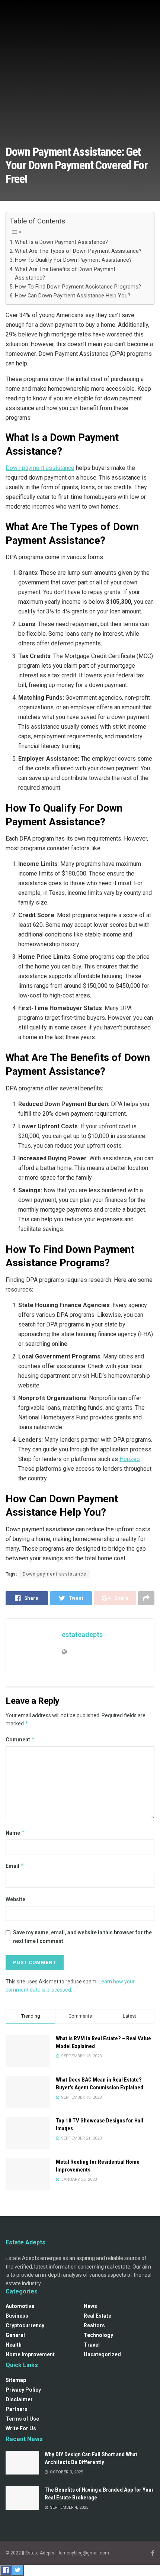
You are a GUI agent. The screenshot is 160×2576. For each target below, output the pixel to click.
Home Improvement (30, 2354)
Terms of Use (22, 2419)
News (90, 2306)
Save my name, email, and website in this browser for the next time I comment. (82, 1937)
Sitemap (16, 2380)
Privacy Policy (23, 2390)
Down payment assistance (40, 468)
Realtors (94, 2325)
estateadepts (82, 1634)
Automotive (20, 2306)
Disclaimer (19, 2399)
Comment (20, 1739)
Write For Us (21, 2428)
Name (15, 1833)
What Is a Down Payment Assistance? (62, 242)
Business (17, 2316)
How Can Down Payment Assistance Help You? (73, 296)
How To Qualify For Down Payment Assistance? (73, 260)
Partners (17, 2409)
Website (15, 1899)
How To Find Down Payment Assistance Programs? (78, 287)
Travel (92, 2345)
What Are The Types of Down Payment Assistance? (78, 251)
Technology (98, 2335)
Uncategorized (102, 2354)
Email (15, 1866)
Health (14, 2345)
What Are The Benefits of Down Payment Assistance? (65, 274)
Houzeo (130, 1459)
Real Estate (97, 2316)
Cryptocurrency (25, 2325)
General (15, 2335)
